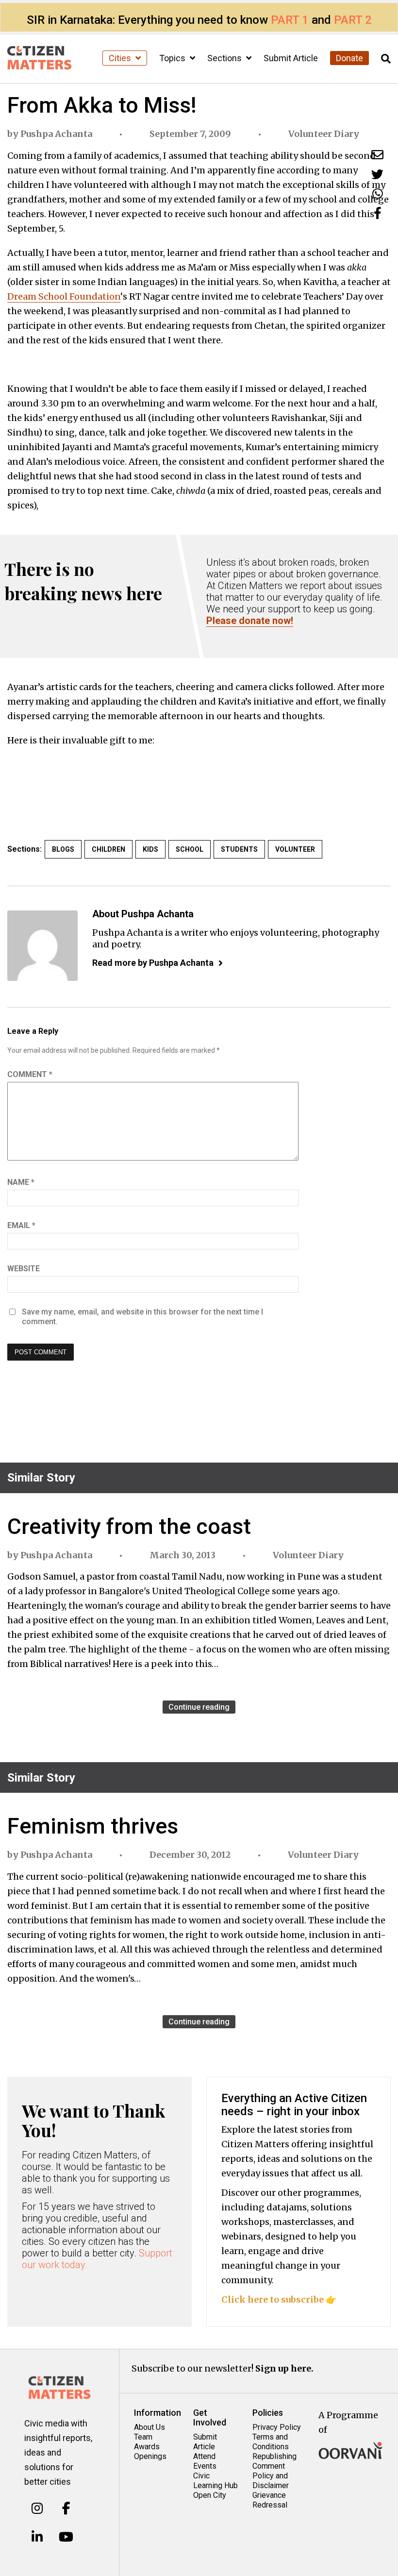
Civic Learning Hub (216, 2481)
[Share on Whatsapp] (378, 194)
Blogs (63, 849)
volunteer (295, 849)
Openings (150, 2456)
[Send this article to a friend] (377, 155)
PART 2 (353, 20)
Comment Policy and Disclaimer (271, 2476)
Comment (30, 1074)
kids (150, 849)
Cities (121, 58)
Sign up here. (284, 2368)
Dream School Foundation (64, 296)
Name (21, 1182)
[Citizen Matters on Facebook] (66, 2509)
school (190, 849)
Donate (349, 58)
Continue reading (199, 1707)
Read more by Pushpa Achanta (153, 963)
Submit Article (291, 58)
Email (21, 1225)
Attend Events (205, 2461)
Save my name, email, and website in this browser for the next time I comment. (142, 1317)
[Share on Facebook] (378, 213)
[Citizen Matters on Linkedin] (37, 2537)
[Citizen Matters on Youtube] (66, 2537)
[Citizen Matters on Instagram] (37, 2509)
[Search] (386, 59)
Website (24, 1269)
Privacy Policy (277, 2427)
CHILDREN (108, 849)
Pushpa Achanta (56, 134)
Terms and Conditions (271, 2442)
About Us (149, 2427)
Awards (147, 2447)
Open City (210, 2495)
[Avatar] (42, 946)
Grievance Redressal (270, 2500)
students (239, 849)
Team (143, 2437)
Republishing (274, 2456)
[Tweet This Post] (377, 174)
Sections (225, 58)
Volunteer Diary (324, 134)
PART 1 (290, 20)
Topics (173, 58)
